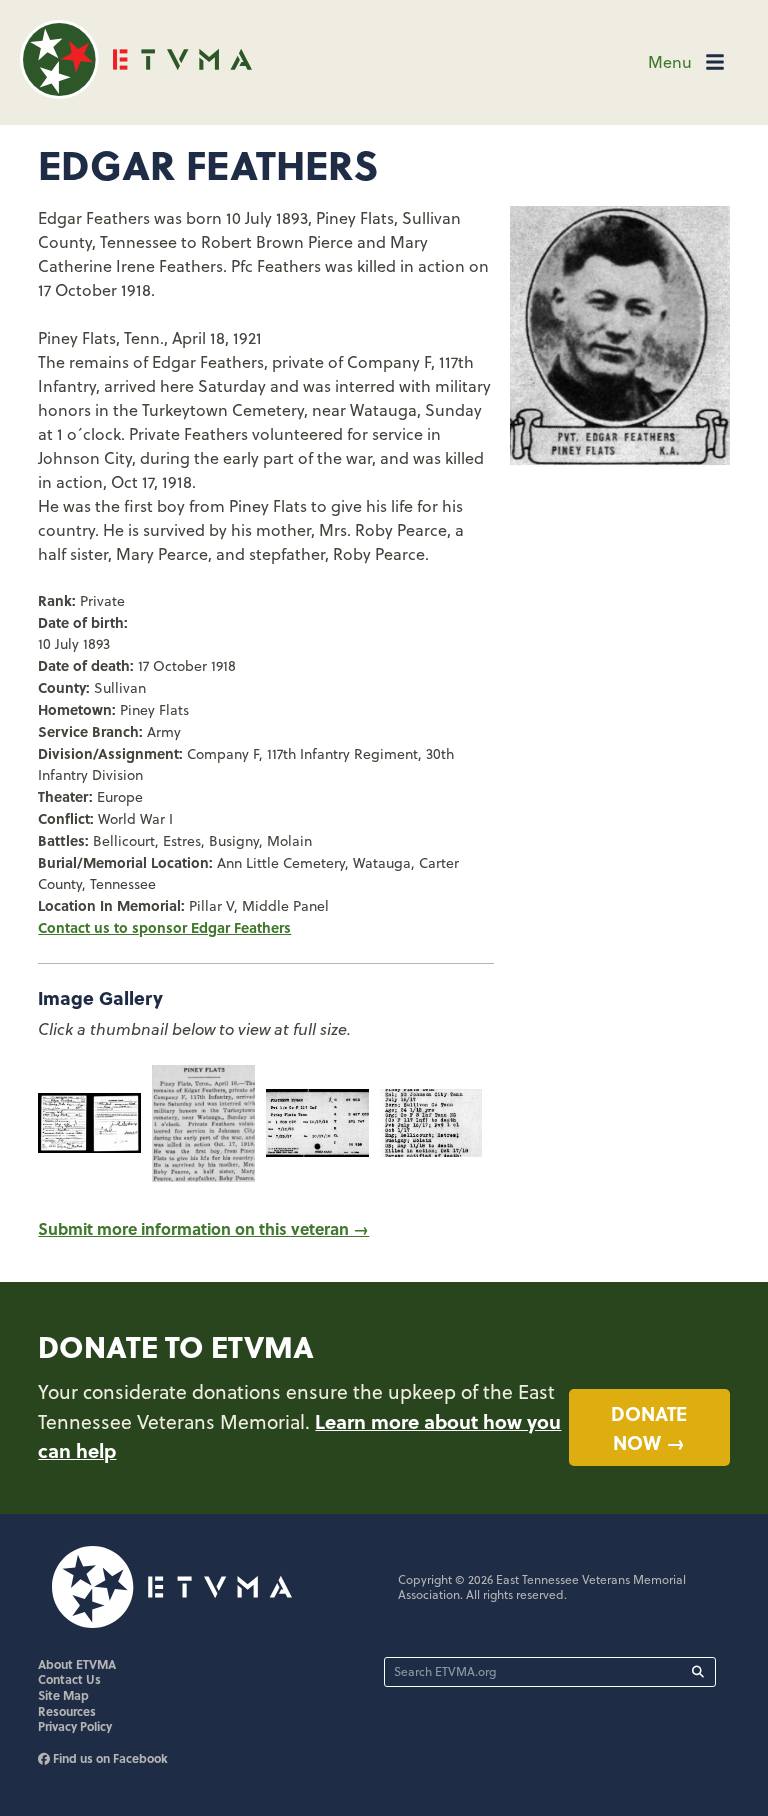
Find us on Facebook (109, 1758)
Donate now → (649, 1427)
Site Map (63, 1695)
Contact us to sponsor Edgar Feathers (164, 927)
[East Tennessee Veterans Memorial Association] (136, 92)
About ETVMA (77, 1664)
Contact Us (69, 1679)
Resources (67, 1711)
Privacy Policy (75, 1726)
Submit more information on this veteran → (203, 1228)
